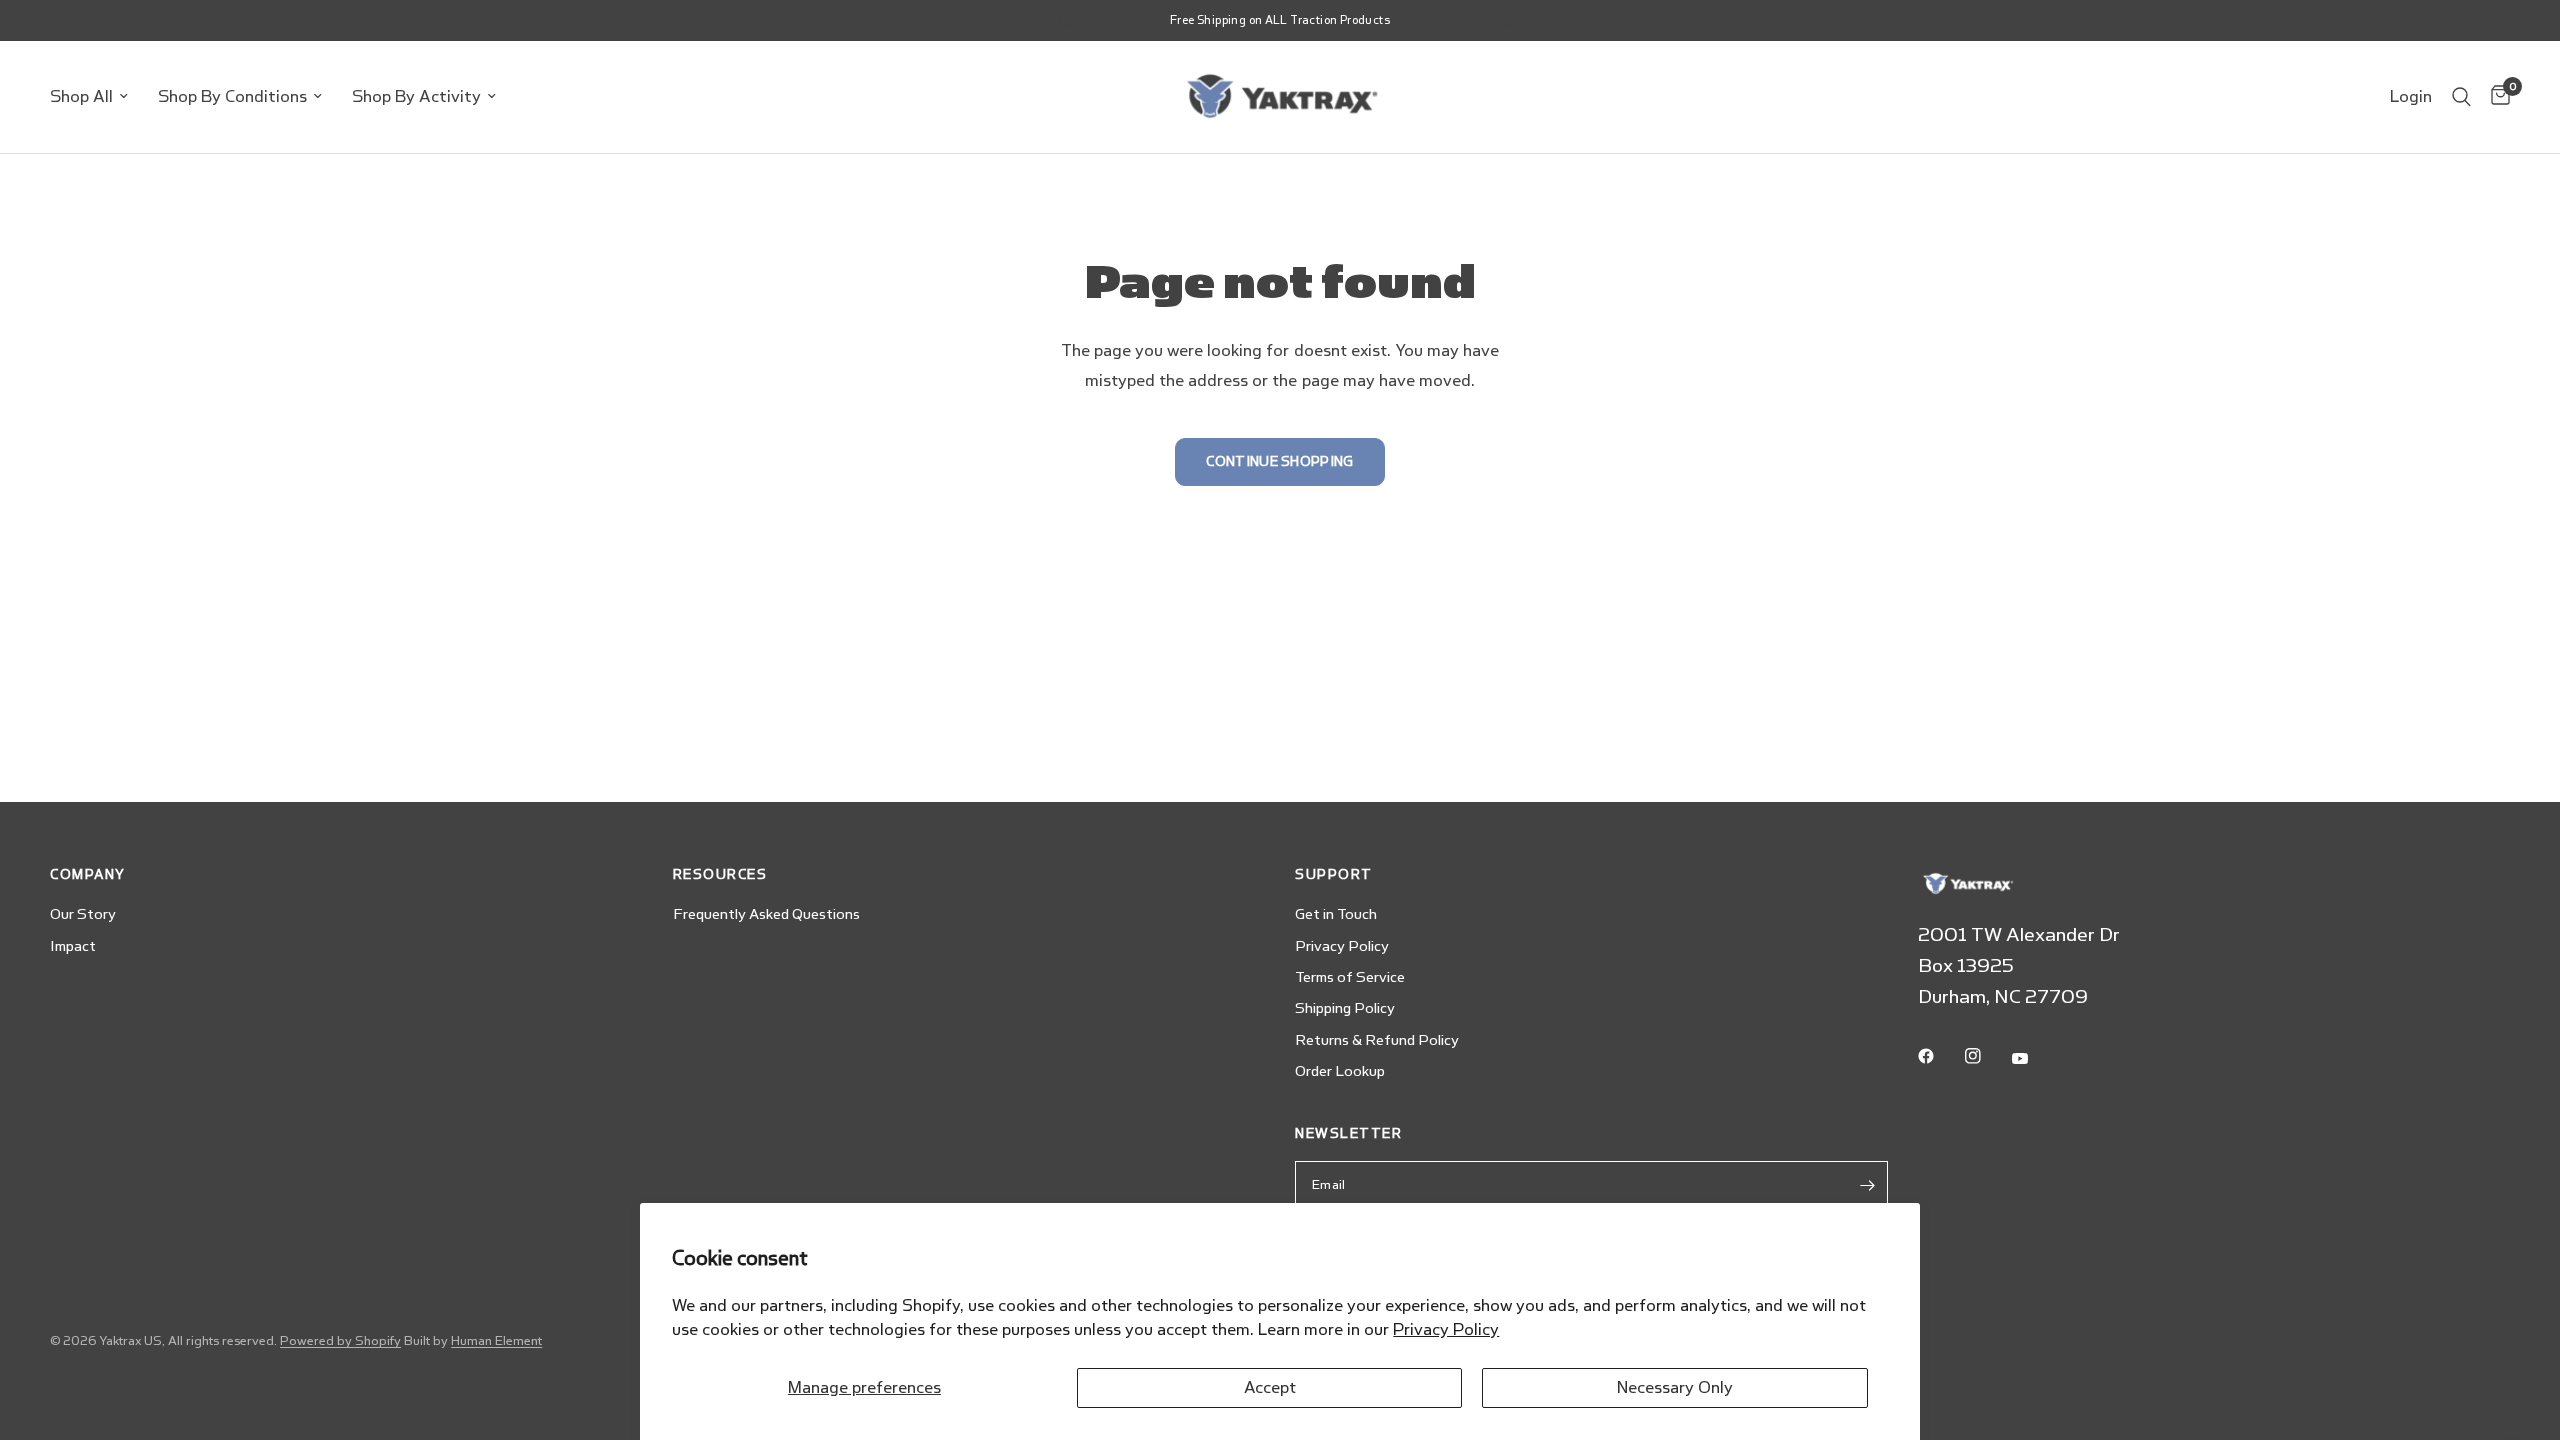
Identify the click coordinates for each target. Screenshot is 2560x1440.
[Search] (2461, 97)
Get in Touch (1336, 914)
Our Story (83, 914)
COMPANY (88, 874)
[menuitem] (96, 97)
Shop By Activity (416, 96)
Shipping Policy (1345, 1008)
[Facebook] (1940, 1056)
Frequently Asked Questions (766, 914)
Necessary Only (1675, 1387)
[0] (2495, 97)
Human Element (496, 1341)
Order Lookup (1340, 1071)
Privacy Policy (1446, 1329)
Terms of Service (1350, 977)
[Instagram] (1987, 1056)
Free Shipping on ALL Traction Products (1280, 20)
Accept (1270, 1387)
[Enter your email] (1868, 1185)
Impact (73, 946)
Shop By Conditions (232, 96)
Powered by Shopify (340, 1341)
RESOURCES (720, 874)
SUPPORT (1334, 874)
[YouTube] (2034, 1059)
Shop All (81, 96)
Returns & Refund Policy (1377, 1040)
